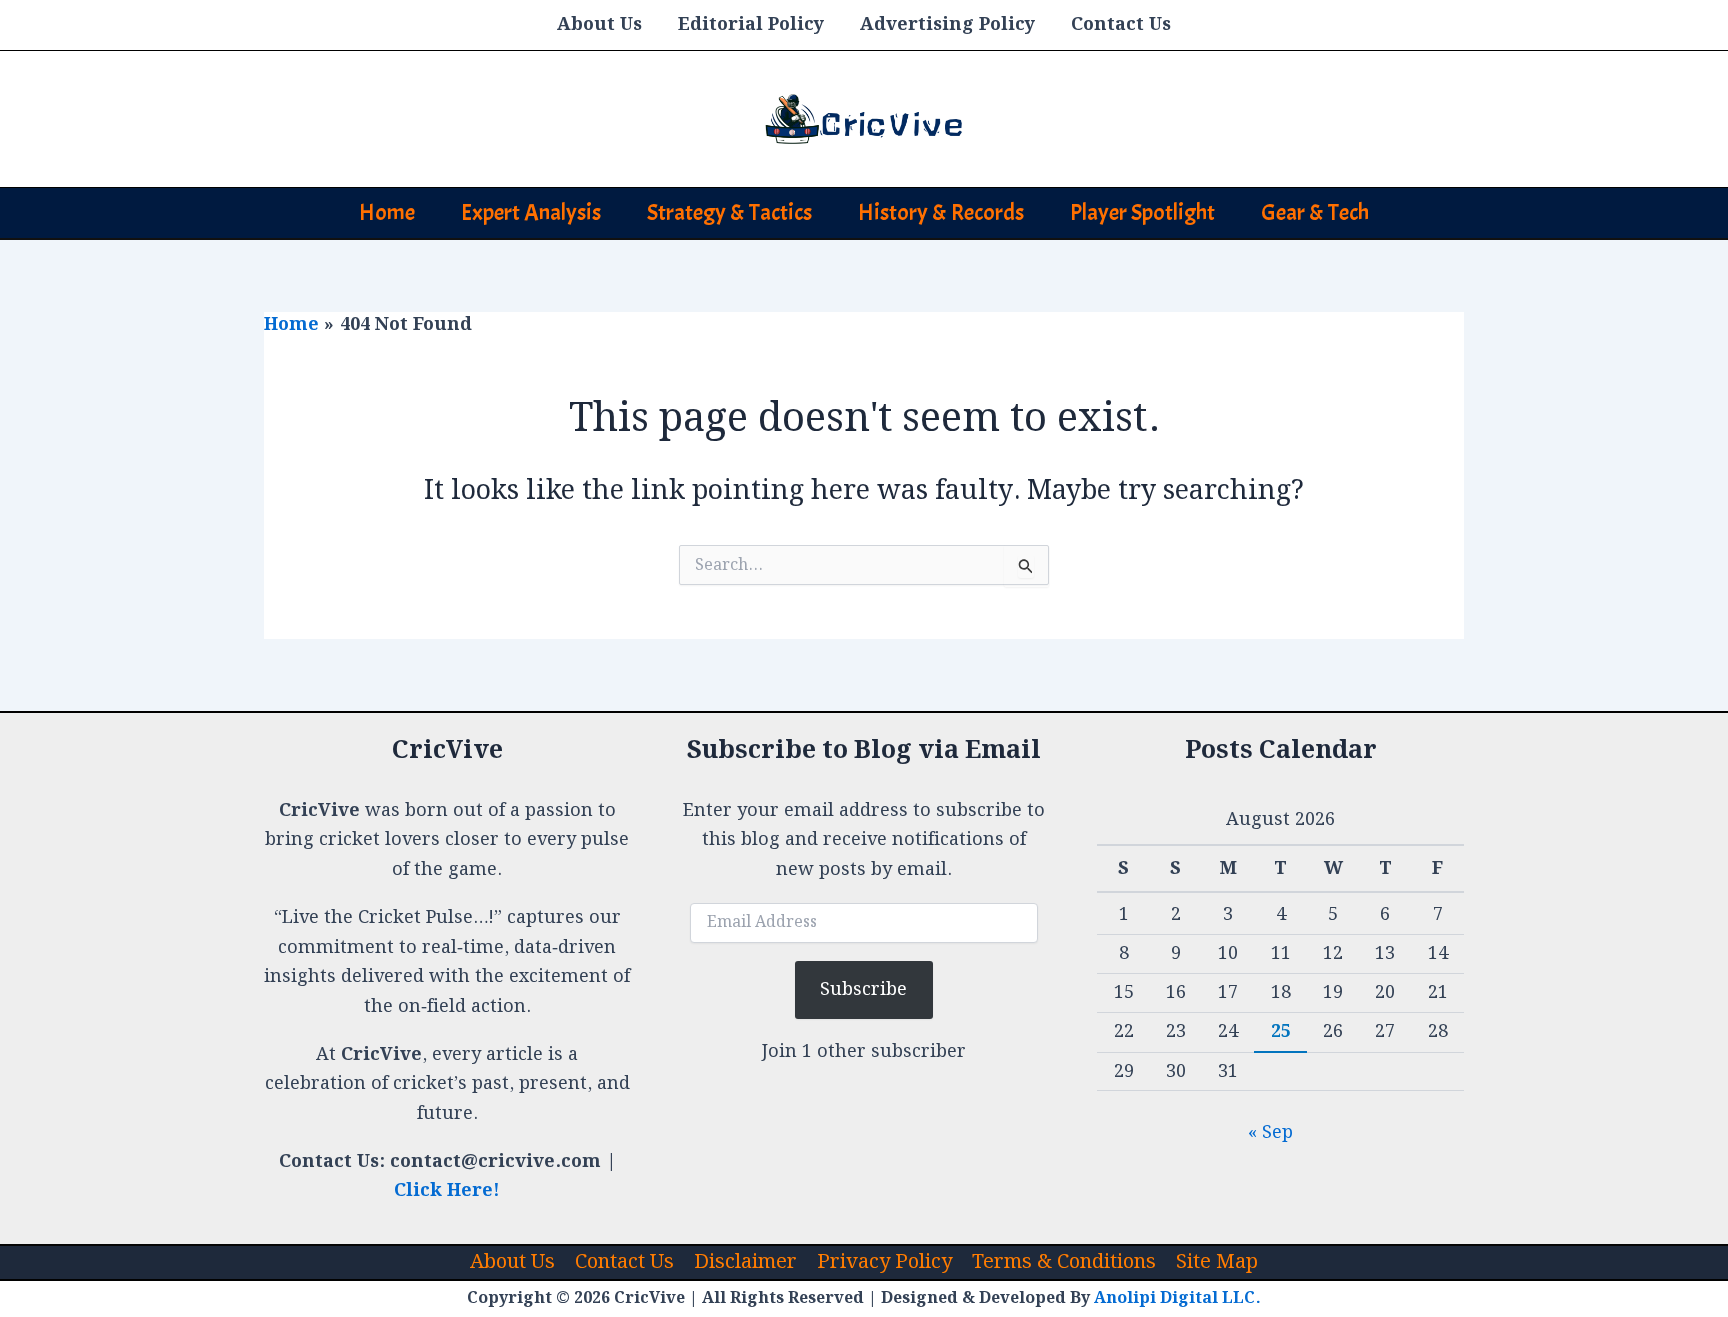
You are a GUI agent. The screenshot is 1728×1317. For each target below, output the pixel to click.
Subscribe (863, 989)
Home (387, 212)
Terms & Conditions (1064, 1262)
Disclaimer (745, 1262)
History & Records (941, 212)
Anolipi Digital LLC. (1177, 1298)
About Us (599, 24)
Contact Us (1121, 24)
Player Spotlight (1142, 212)
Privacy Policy (884, 1262)
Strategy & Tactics (729, 212)
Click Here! (447, 1190)
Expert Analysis (531, 212)
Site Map (1217, 1262)
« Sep (1270, 1132)
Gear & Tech (1315, 212)
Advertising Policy (947, 24)
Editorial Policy (751, 24)
